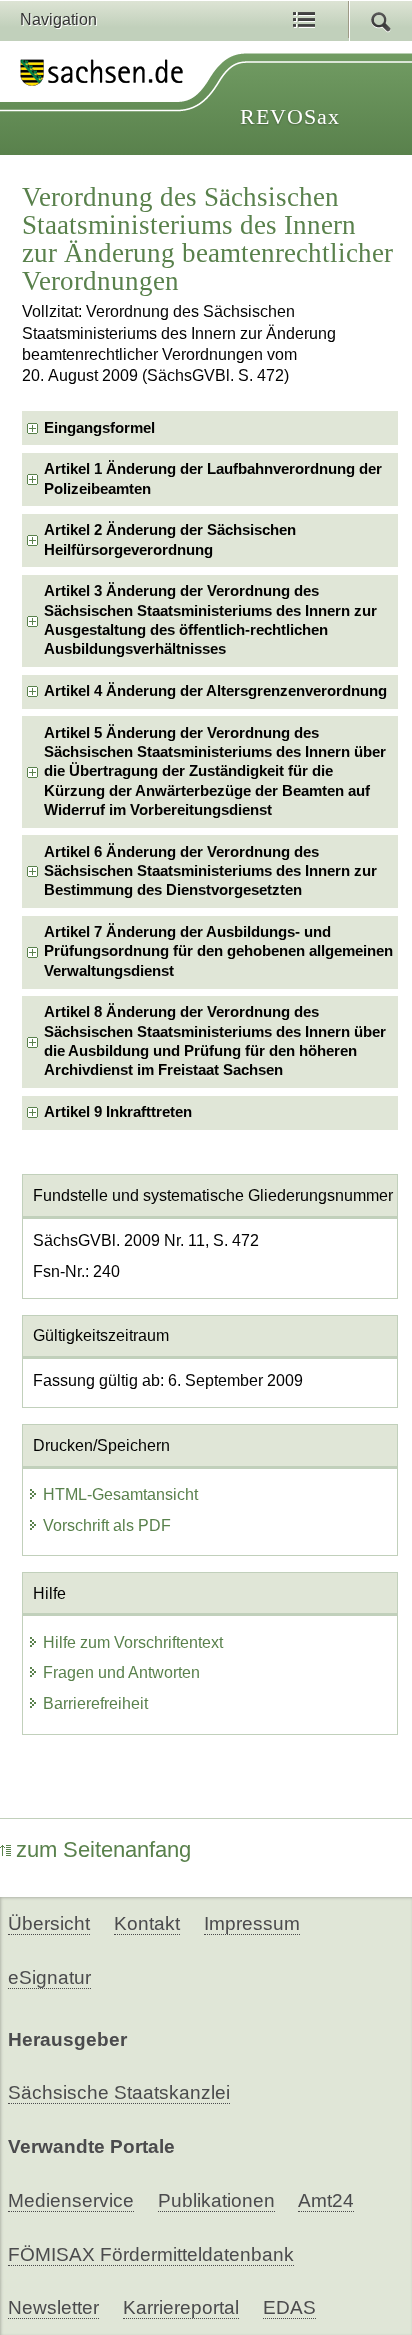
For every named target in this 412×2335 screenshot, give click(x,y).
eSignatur (49, 1977)
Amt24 (326, 2200)
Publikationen (216, 2200)
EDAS (289, 2307)
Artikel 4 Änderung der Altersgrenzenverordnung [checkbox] (215, 691)
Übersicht (49, 1923)
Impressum (252, 1923)
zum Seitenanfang (103, 1849)
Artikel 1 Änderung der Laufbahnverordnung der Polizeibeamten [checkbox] (213, 478)
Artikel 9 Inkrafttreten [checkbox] (118, 1112)
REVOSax (290, 116)
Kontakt (147, 1923)
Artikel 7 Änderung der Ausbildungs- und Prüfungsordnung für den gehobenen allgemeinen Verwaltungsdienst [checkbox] (218, 951)
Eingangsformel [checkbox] (99, 428)
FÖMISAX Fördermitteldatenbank (151, 2254)
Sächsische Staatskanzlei (119, 2092)
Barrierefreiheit (95, 1703)
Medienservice (71, 2200)
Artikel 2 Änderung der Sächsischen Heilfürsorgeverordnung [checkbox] (170, 539)
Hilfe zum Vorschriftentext (133, 1642)
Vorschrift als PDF (107, 1525)
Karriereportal (181, 2307)
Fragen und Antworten (121, 1672)
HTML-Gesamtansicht (120, 1494)
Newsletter (53, 2307)
